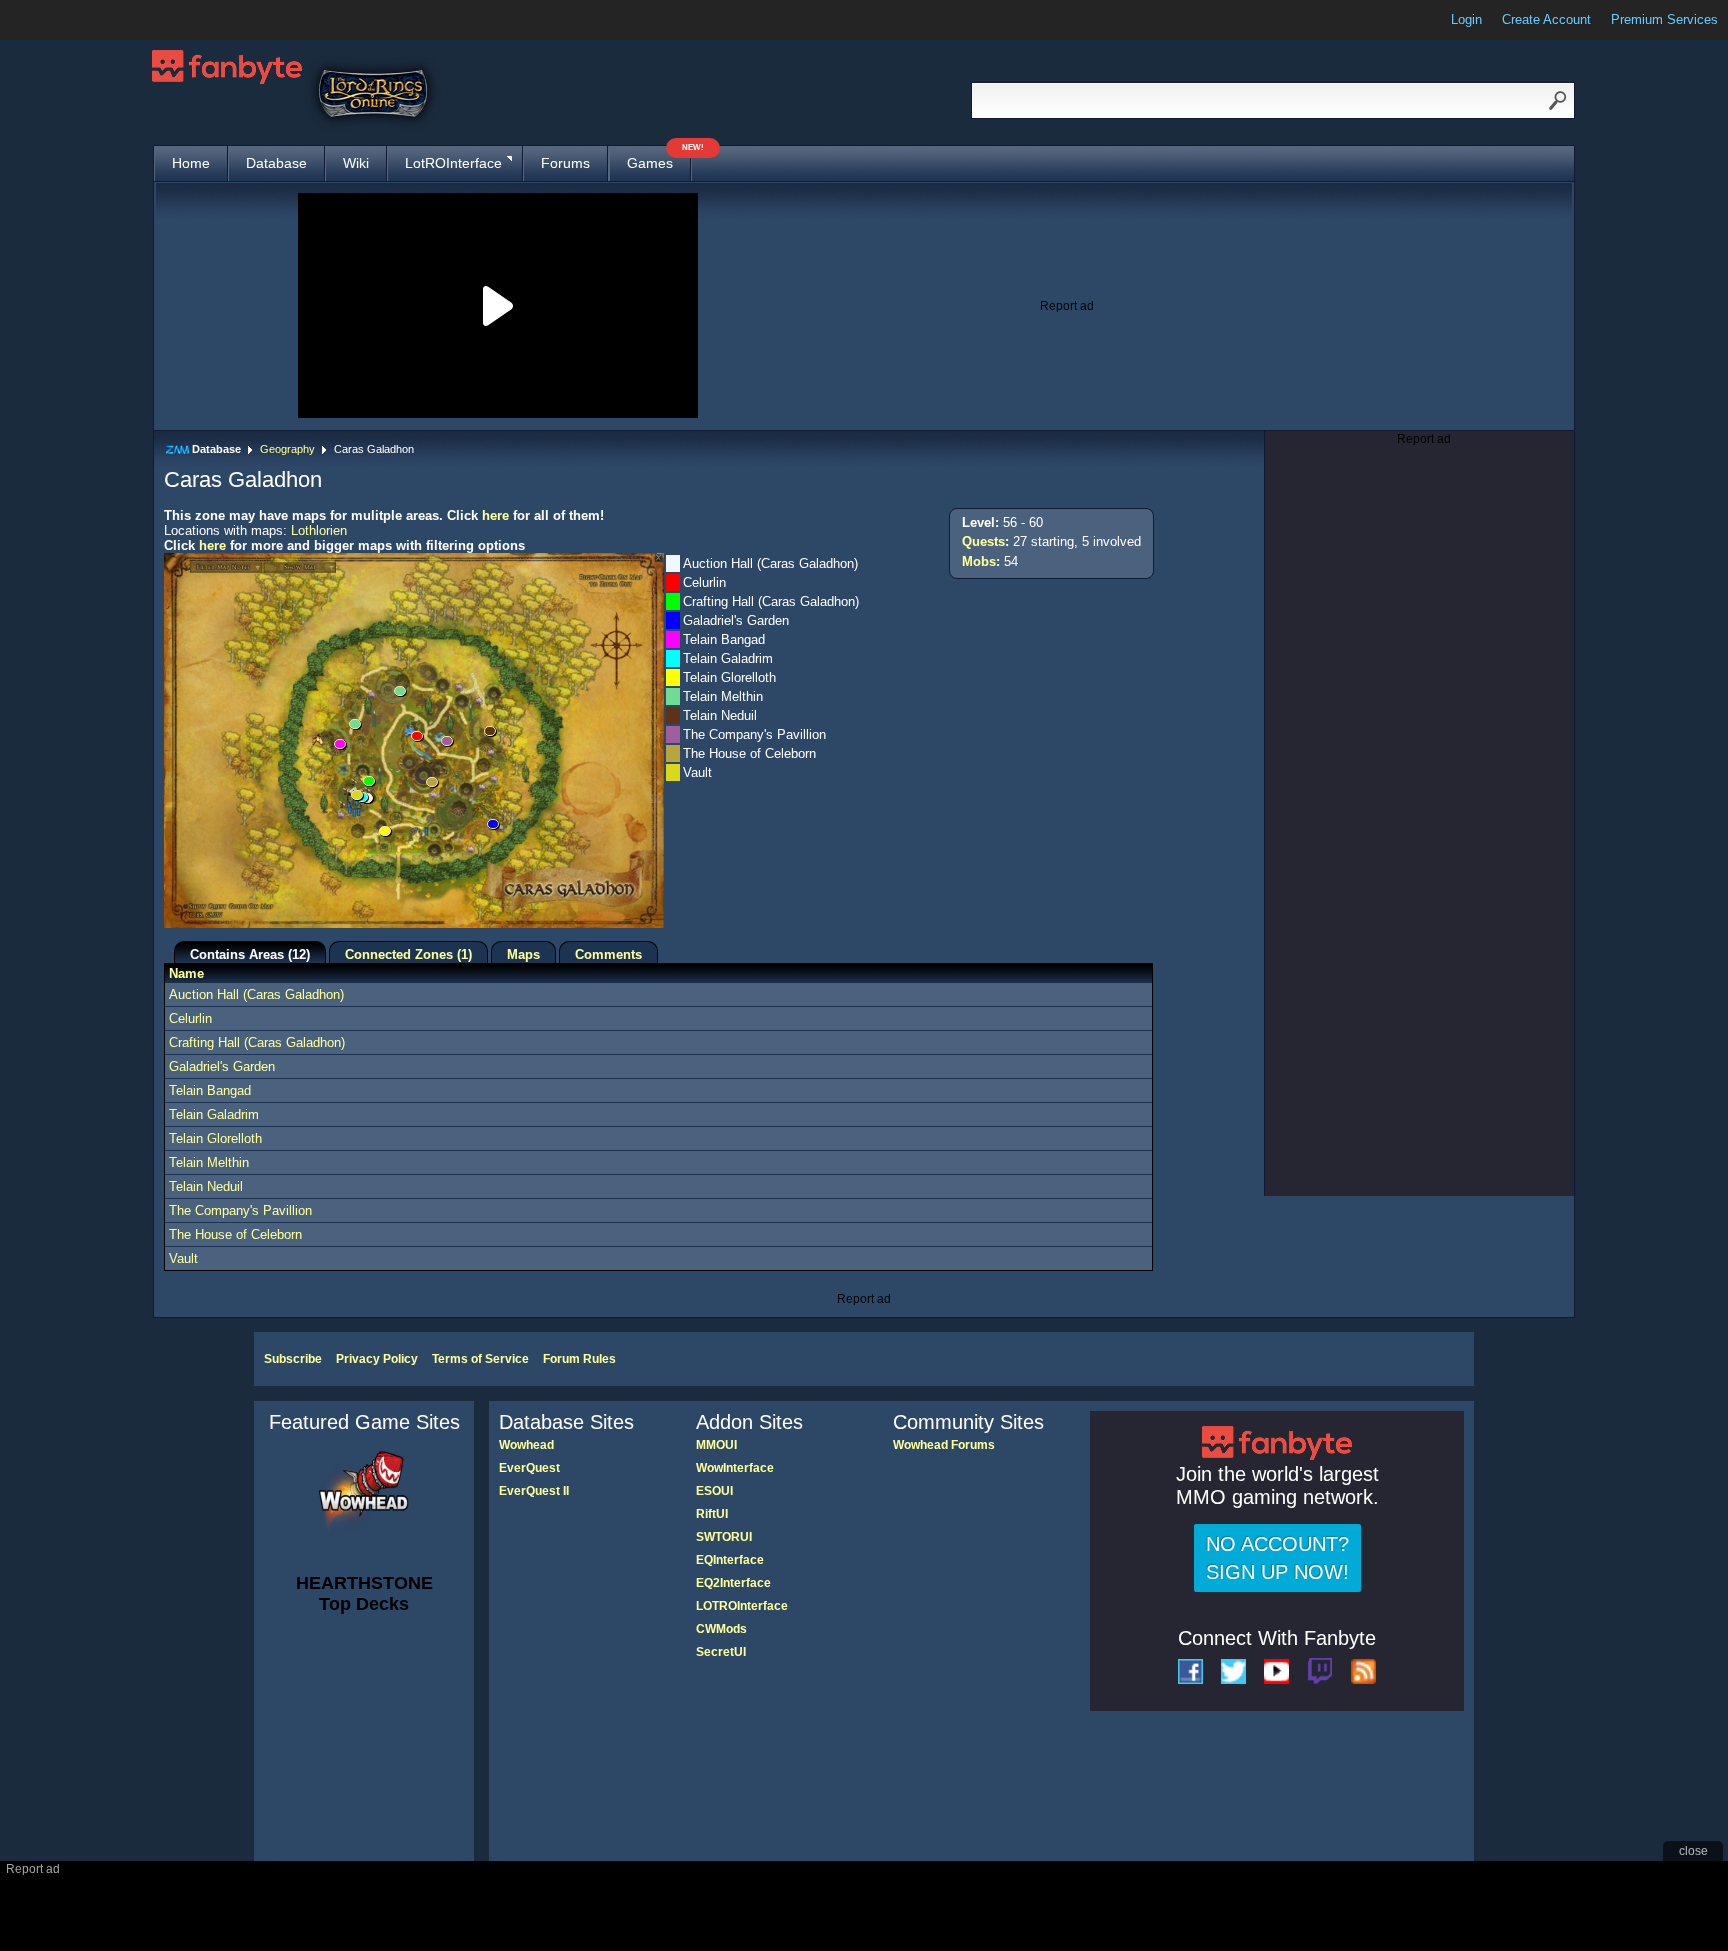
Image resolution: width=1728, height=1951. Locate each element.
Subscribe (293, 1359)
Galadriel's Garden (222, 1066)
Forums (565, 163)
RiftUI (712, 1514)
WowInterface (735, 1468)
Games (659, 158)
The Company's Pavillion (240, 1210)
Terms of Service (480, 1359)
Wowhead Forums (944, 1445)
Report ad (1067, 306)
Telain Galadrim (214, 1114)
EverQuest (529, 1468)
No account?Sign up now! (1277, 1558)
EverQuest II (534, 1491)
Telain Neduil (206, 1186)
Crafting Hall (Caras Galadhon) (257, 1042)
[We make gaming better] (64, 20)
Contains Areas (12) (250, 954)
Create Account (1546, 19)
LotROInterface (453, 163)
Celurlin (190, 1018)
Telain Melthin (209, 1162)
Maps (523, 954)
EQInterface (730, 1560)
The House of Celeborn (235, 1234)
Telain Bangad (210, 1090)
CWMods (721, 1629)
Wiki (356, 163)
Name (186, 973)
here (495, 515)
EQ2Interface (733, 1583)
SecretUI (721, 1652)
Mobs (979, 561)
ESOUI (714, 1491)
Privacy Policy (377, 1359)
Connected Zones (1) (408, 954)
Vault (183, 1258)
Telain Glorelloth (215, 1138)
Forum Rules (579, 1359)
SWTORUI (724, 1537)
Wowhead (526, 1445)
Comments (608, 954)
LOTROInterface (742, 1606)
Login (1466, 19)
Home (191, 163)
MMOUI (716, 1445)
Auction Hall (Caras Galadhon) (256, 994)
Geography (287, 449)
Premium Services (1664, 19)
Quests (983, 541)
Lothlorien (319, 530)
